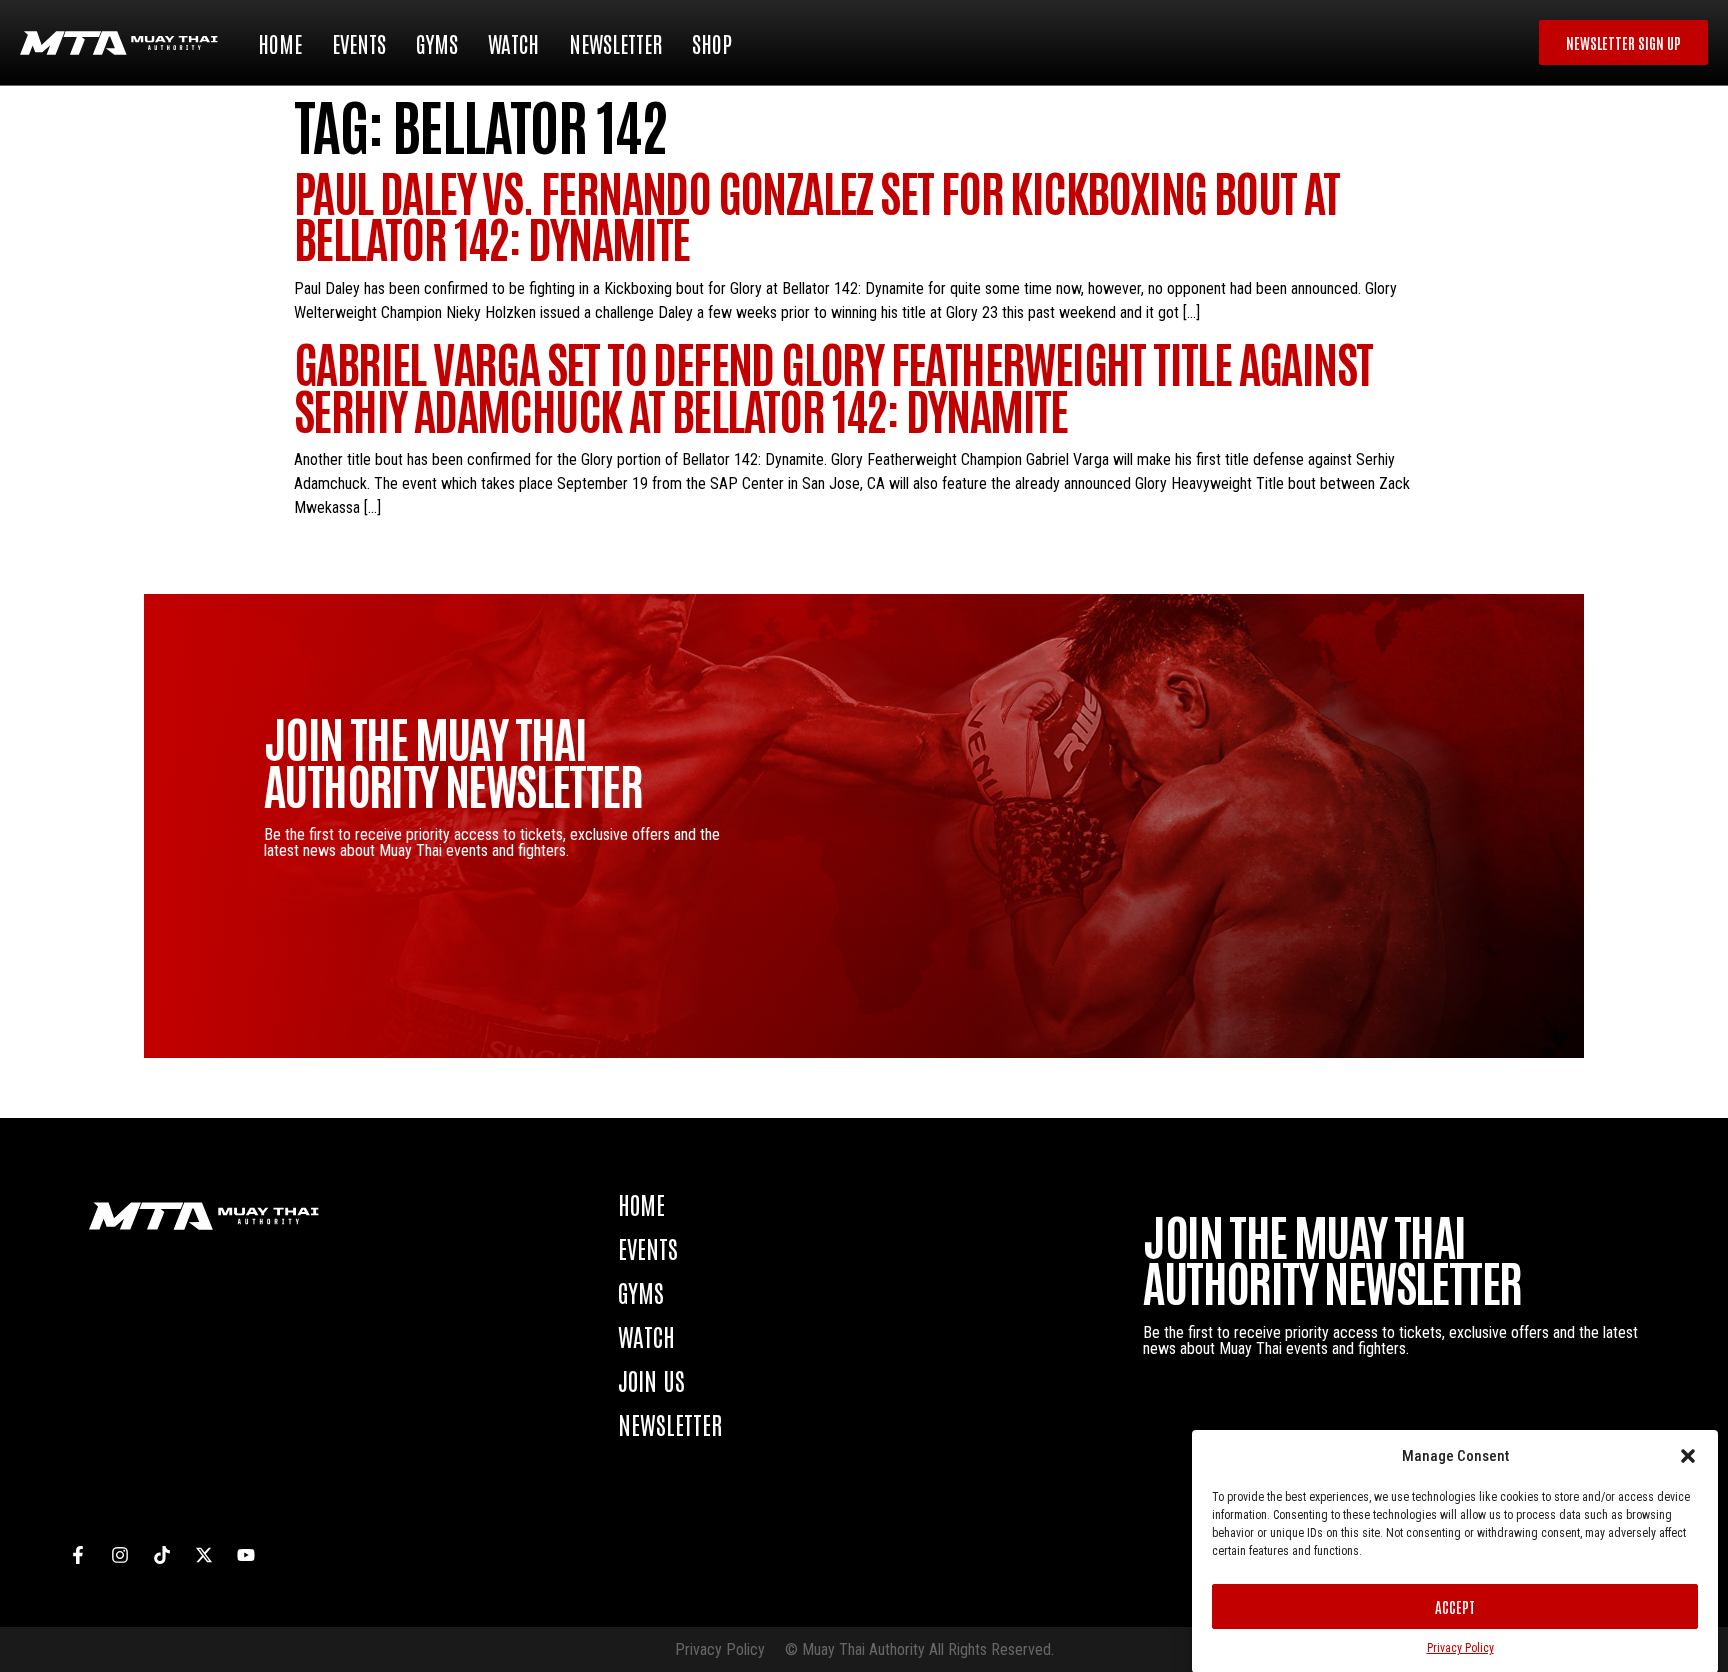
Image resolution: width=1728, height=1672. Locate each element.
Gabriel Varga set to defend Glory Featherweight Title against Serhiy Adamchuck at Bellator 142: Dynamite (833, 384)
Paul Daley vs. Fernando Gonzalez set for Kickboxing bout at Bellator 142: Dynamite (817, 213)
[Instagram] (120, 1555)
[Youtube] (246, 1555)
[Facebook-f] (78, 1555)
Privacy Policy (1460, 1648)
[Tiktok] (162, 1555)
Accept (1455, 1606)
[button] (1688, 1456)
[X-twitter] (204, 1555)
